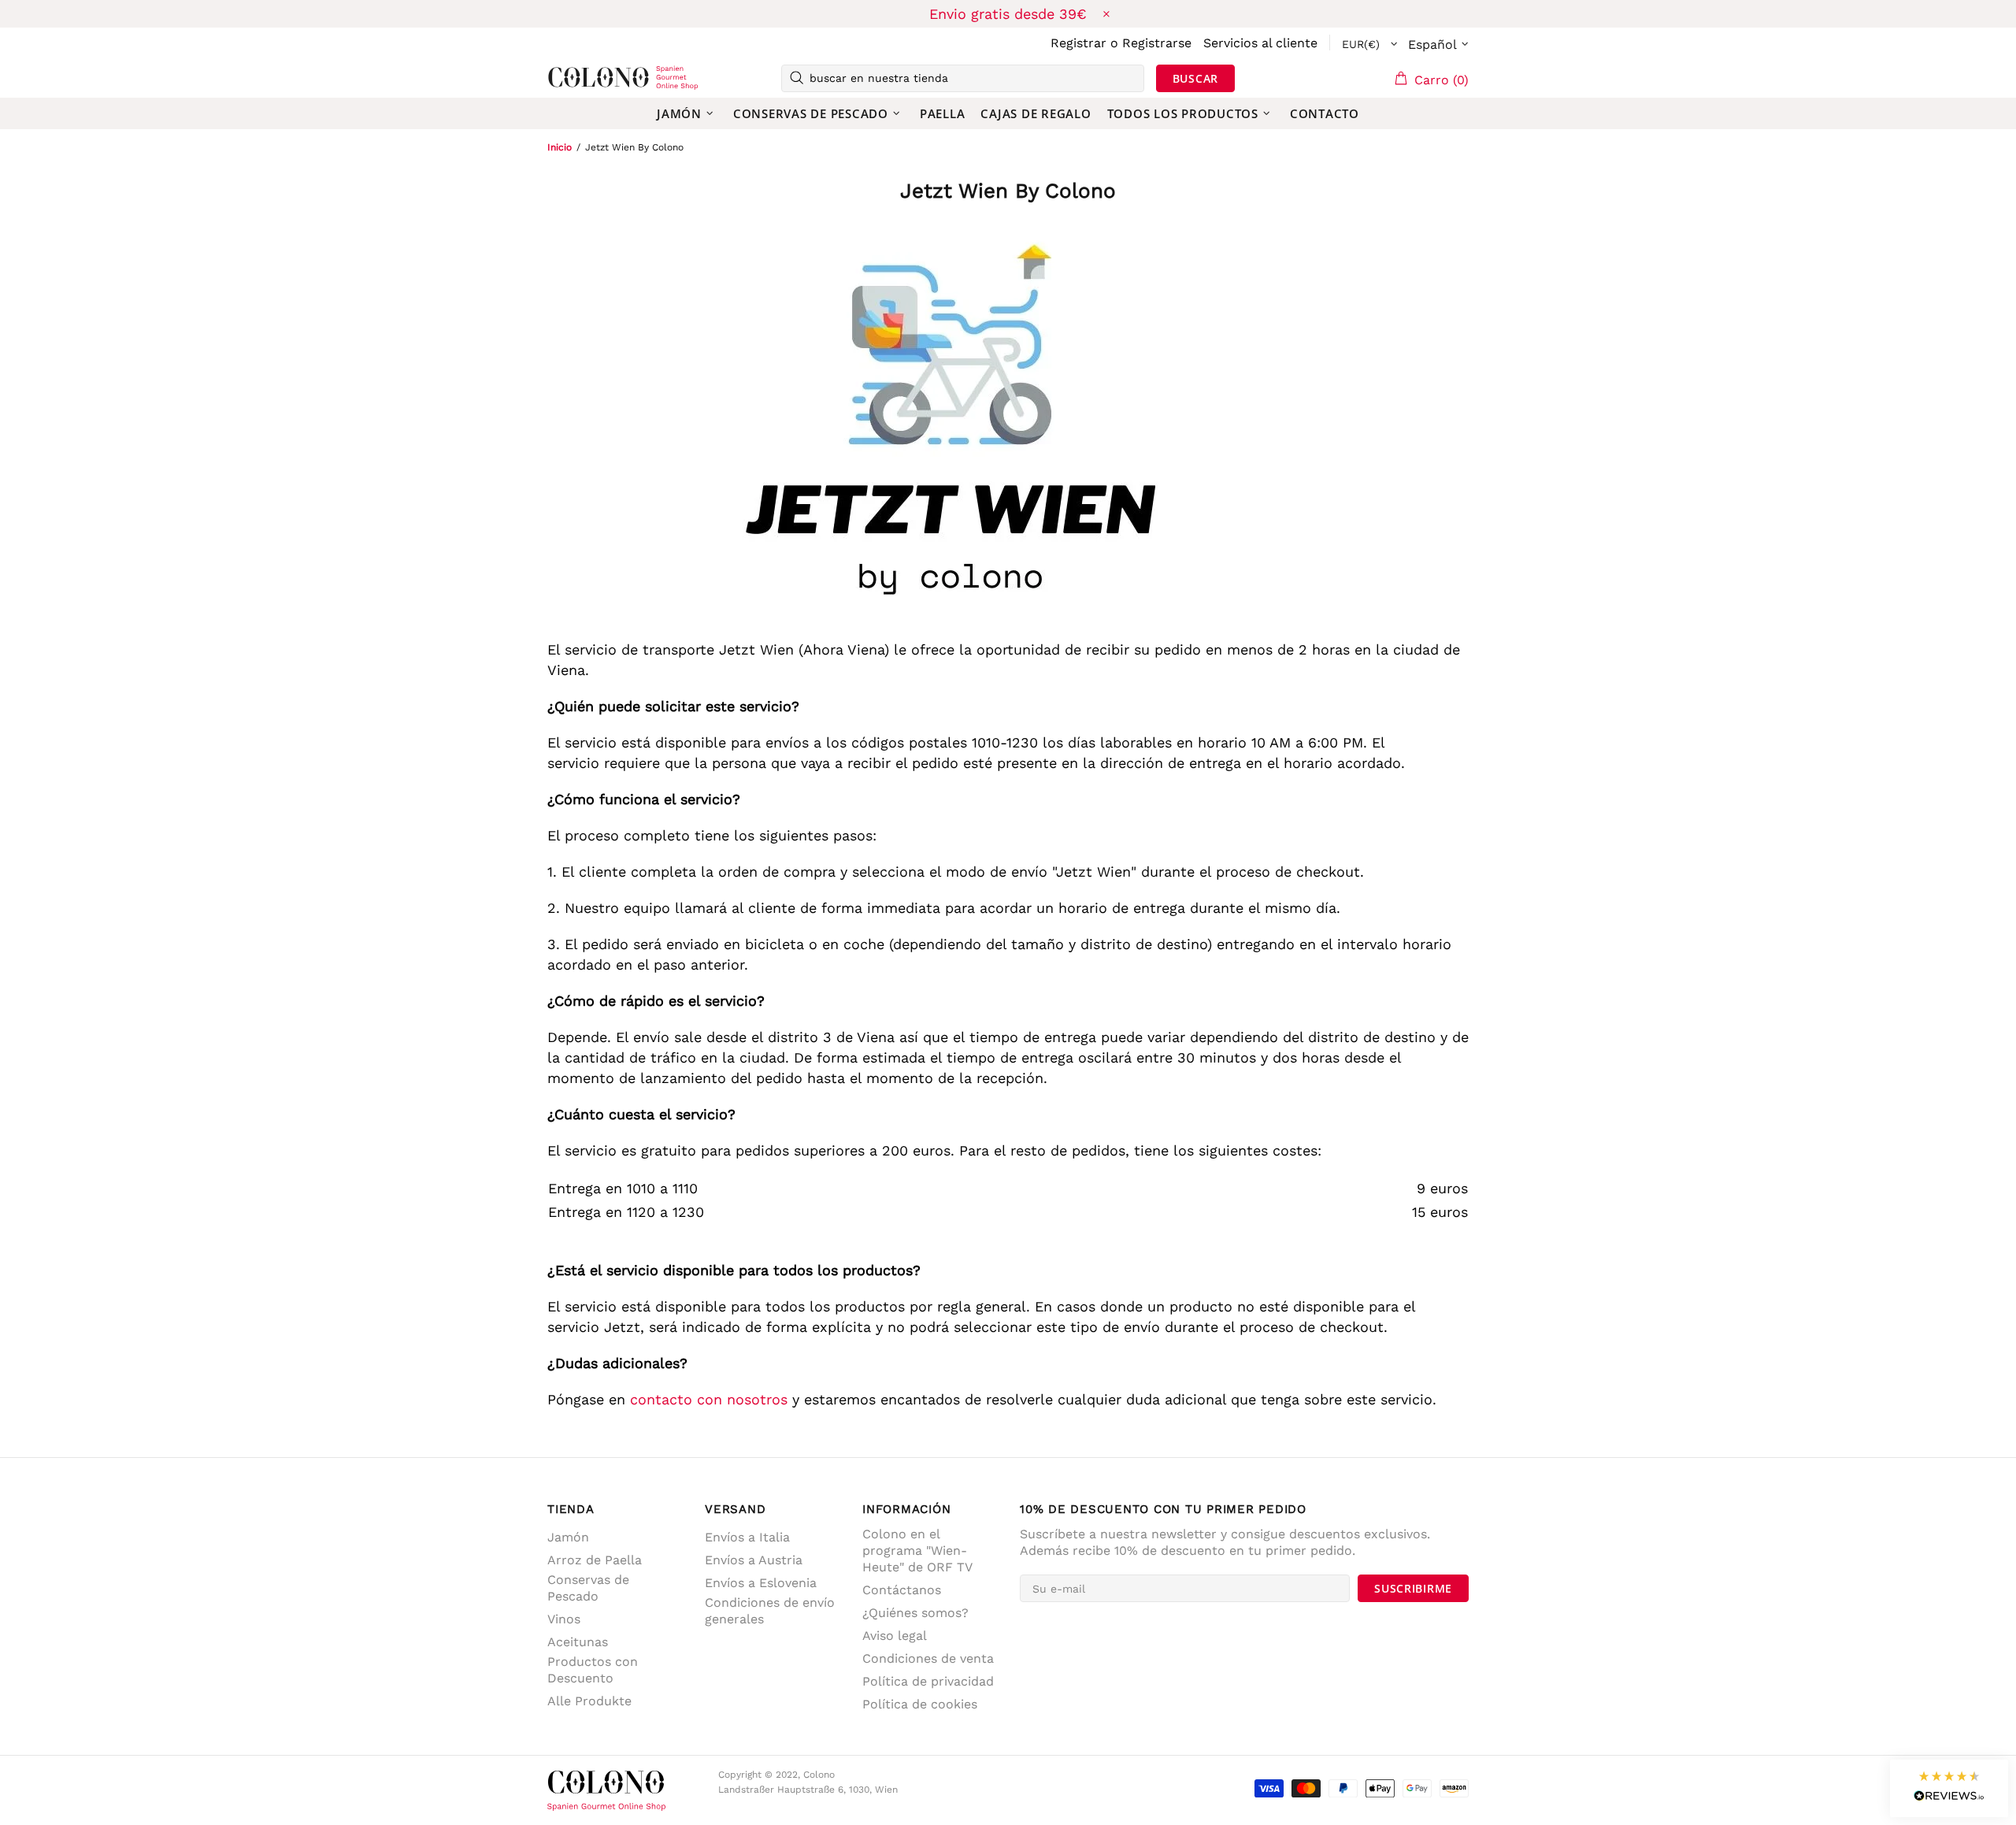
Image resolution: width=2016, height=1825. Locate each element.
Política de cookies (920, 1704)
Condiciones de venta (928, 1658)
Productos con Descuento (593, 1670)
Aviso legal (895, 1636)
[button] (1949, 1788)
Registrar (1078, 43)
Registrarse (1157, 43)
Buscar (1195, 78)
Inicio (560, 147)
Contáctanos (902, 1590)
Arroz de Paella (595, 1560)
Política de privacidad (928, 1681)
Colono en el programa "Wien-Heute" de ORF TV (917, 1551)
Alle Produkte (589, 1701)
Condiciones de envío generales (770, 1611)
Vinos (564, 1619)
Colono (573, 78)
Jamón (568, 1537)
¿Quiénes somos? (915, 1613)
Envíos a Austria (754, 1560)
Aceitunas (578, 1642)
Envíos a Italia (747, 1537)
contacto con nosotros (709, 1399)
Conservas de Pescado (588, 1588)
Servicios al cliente (1260, 43)
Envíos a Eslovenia (761, 1583)
